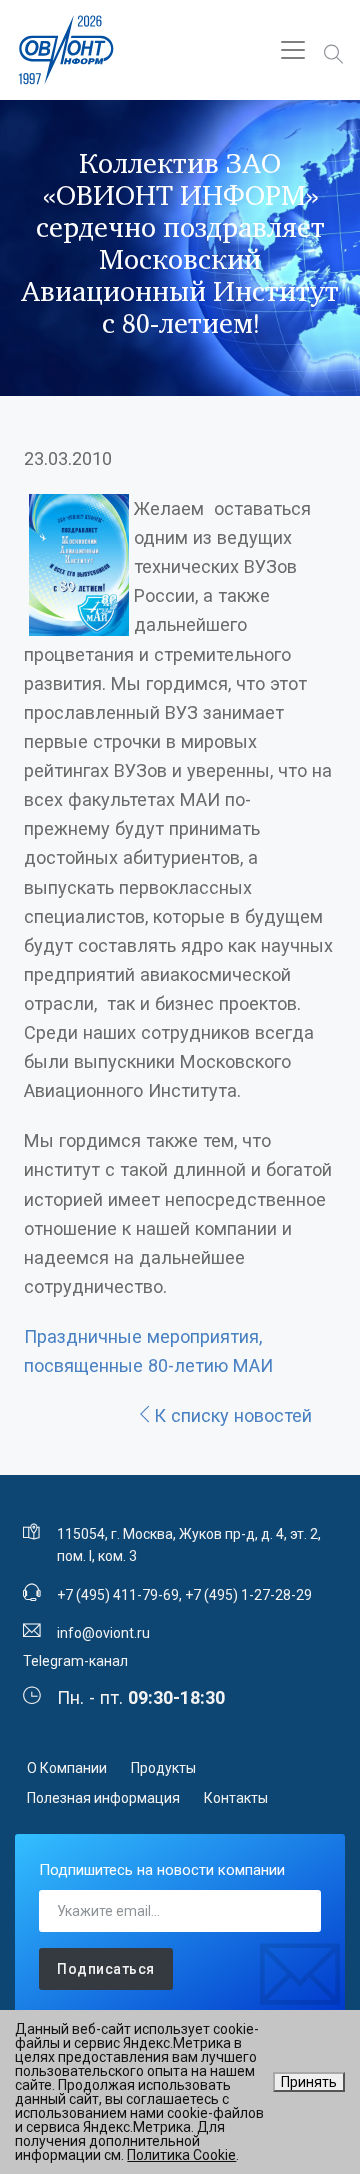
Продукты (163, 1768)
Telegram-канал (75, 1661)
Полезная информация (103, 1798)
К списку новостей (233, 1415)
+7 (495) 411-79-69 (118, 1595)
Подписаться (106, 1969)
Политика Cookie (181, 2155)
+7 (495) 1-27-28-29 (248, 1595)
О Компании (67, 1768)
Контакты (236, 1798)
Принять (309, 2082)
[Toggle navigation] (293, 50)
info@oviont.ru (103, 1633)
